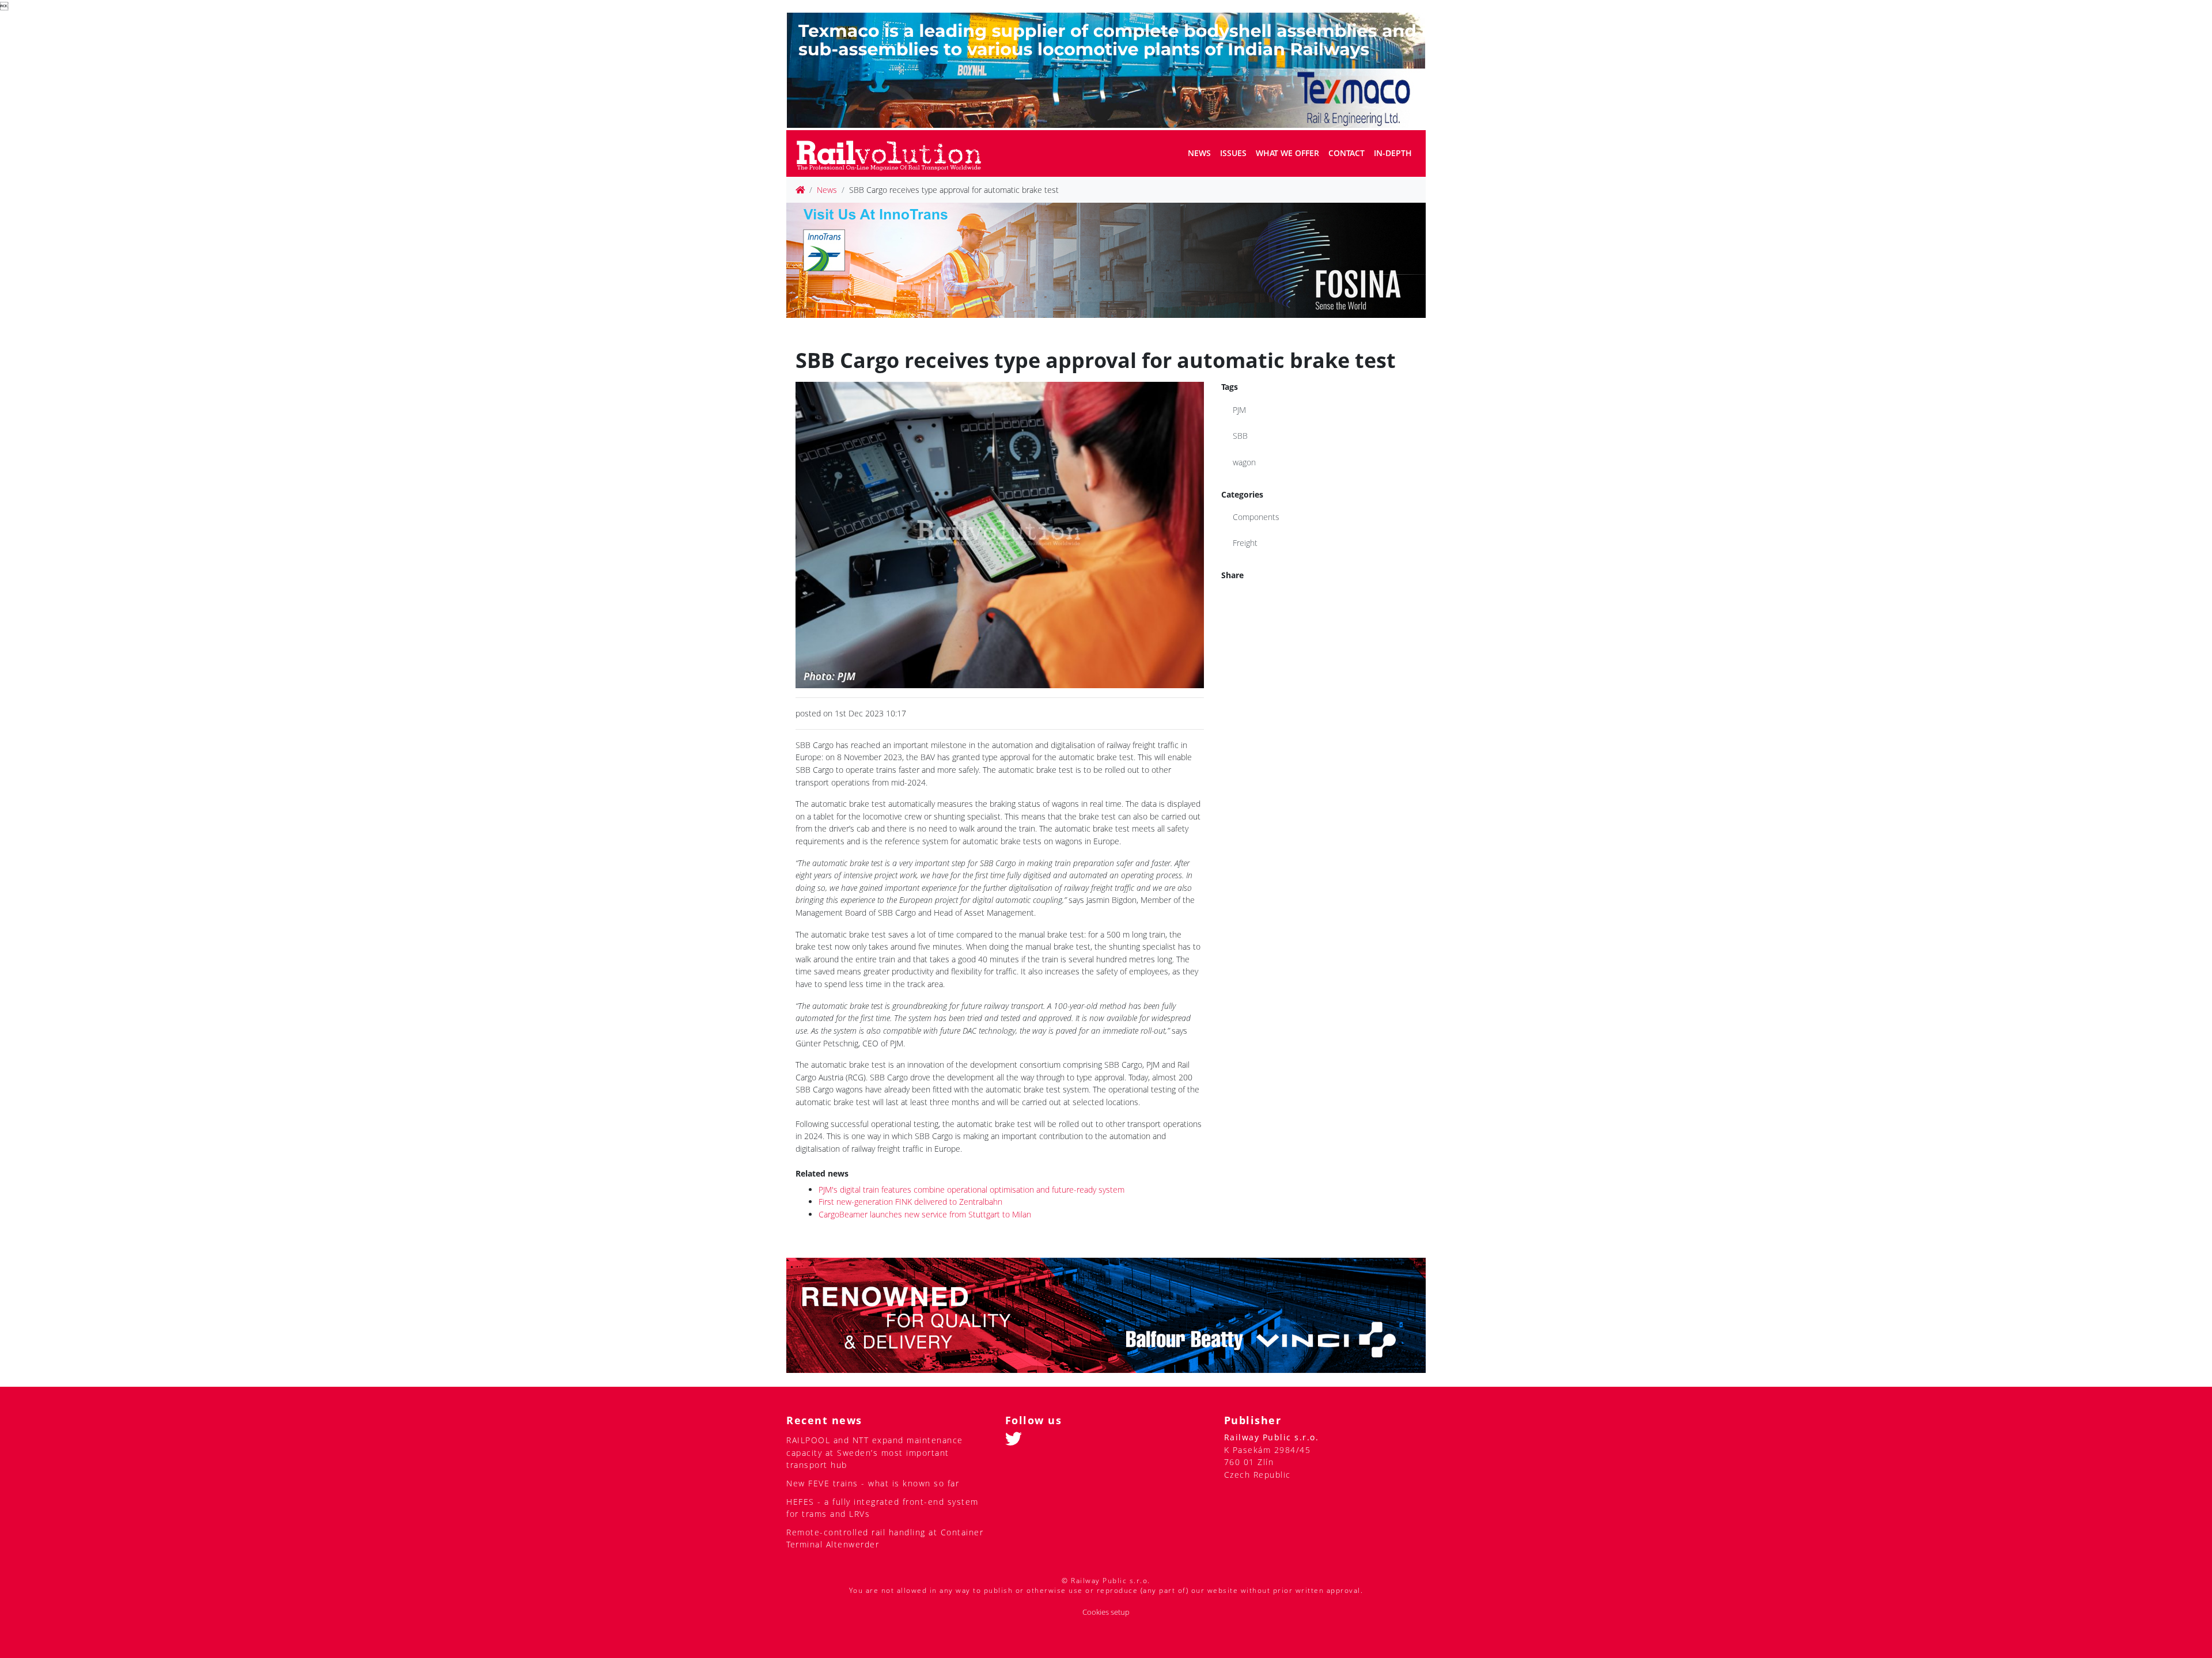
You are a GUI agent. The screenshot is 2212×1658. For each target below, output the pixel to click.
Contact (1346, 153)
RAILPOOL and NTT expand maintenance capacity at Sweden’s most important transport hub (875, 1452)
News (1199, 153)
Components (1256, 517)
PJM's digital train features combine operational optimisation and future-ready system (971, 1190)
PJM (1239, 410)
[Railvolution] (895, 153)
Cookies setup (1106, 1612)
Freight (1245, 543)
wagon (1244, 462)
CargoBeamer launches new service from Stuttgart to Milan (925, 1214)
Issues (1233, 153)
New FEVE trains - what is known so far (873, 1483)
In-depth (1393, 153)
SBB (1240, 436)
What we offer (1287, 153)
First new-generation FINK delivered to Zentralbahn (910, 1202)
